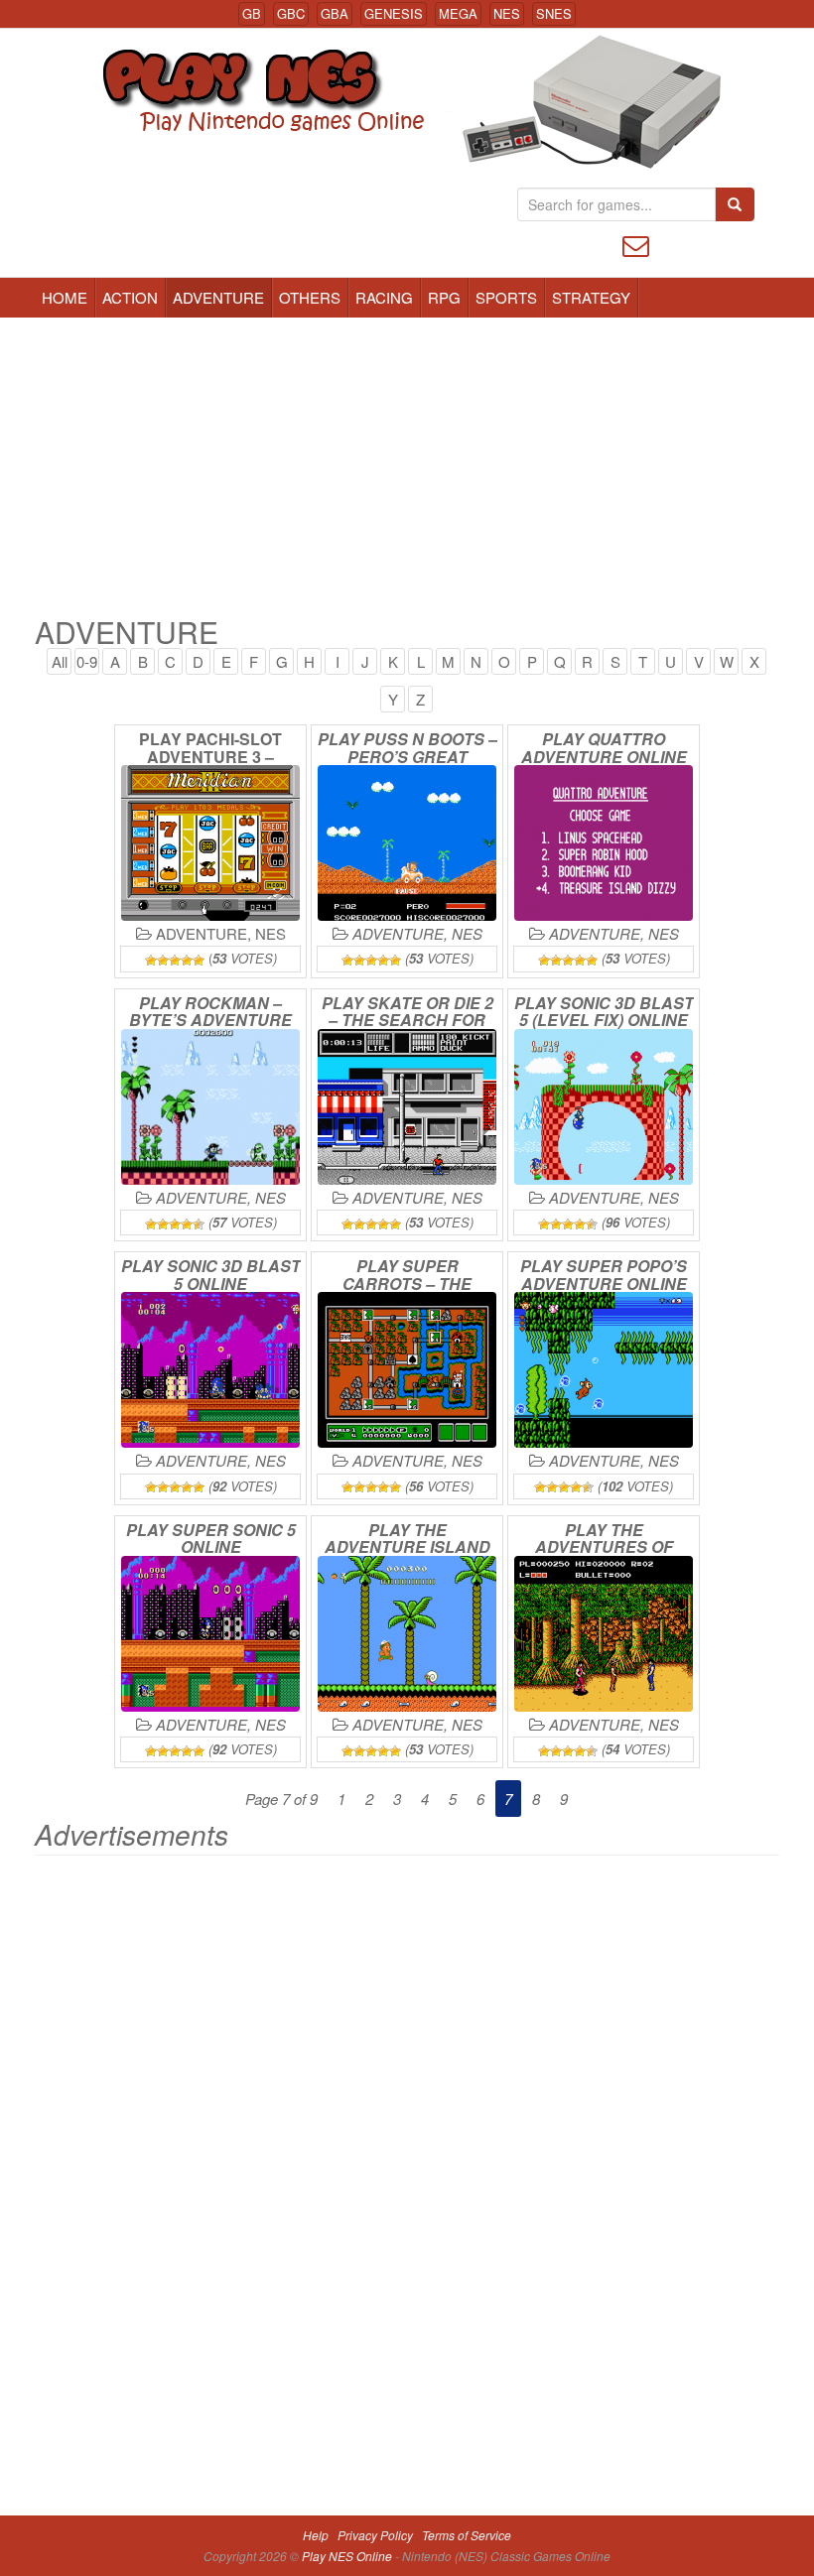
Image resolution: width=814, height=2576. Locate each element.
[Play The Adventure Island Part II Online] (407, 1634)
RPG (444, 297)
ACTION (130, 297)
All (60, 661)
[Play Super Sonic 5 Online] (210, 1634)
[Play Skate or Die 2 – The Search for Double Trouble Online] (407, 1107)
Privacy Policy (375, 2535)
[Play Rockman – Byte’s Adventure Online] (210, 1107)
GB (252, 13)
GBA (335, 13)
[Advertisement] (407, 466)
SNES (554, 13)
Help (316, 2535)
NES (507, 13)
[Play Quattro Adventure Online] (604, 843)
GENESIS (394, 13)
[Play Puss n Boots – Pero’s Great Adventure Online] (407, 843)
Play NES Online (348, 2556)
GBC (291, 13)
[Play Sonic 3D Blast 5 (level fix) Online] (604, 1107)
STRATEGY (591, 297)
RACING (384, 297)
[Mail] (636, 244)
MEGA (458, 13)
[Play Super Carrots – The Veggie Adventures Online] (407, 1370)
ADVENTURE (218, 297)
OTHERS (310, 297)
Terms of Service (467, 2535)
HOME (65, 297)
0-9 (87, 661)
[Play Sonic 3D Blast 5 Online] (210, 1370)
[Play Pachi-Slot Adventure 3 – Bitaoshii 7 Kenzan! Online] (210, 843)
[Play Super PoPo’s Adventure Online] (604, 1370)
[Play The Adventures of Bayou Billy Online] (604, 1634)
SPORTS (506, 297)
